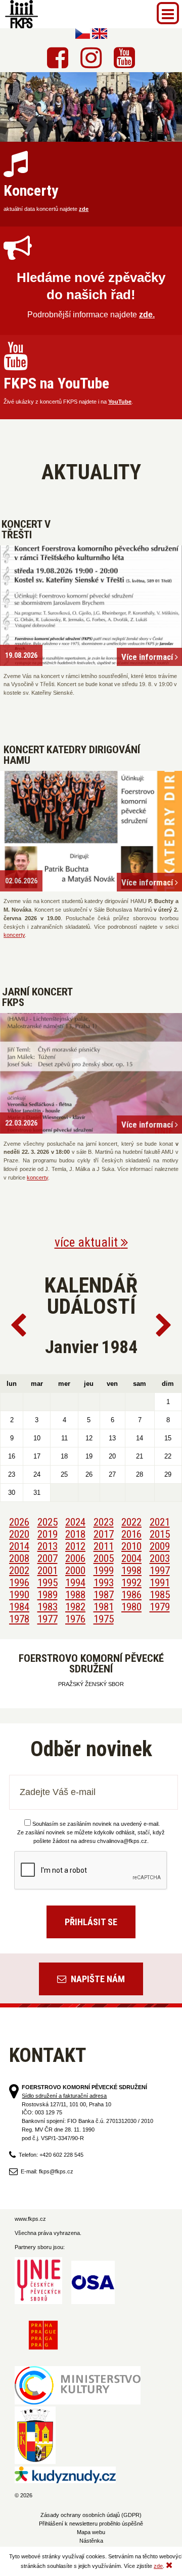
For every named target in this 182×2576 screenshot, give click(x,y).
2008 (19, 1558)
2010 (131, 1546)
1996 (19, 1583)
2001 (48, 1571)
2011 (104, 1546)
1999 (104, 1571)
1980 (131, 1607)
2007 (48, 1558)
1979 (160, 1607)
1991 (160, 1583)
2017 (104, 1534)
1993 (104, 1583)
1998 (131, 1571)
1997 (160, 1571)
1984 (19, 1607)
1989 (48, 1595)
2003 (160, 1558)
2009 (160, 1546)
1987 (104, 1595)
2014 (19, 1546)
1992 (131, 1583)
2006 (75, 1558)
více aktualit (88, 1242)
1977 (48, 1619)
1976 (75, 1619)
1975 (104, 1619)
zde (84, 209)
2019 (48, 1534)
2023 (104, 1522)
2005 (104, 1558)
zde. (147, 315)
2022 (131, 1522)
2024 (75, 1522)
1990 (19, 1595)
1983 (48, 1607)
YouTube (120, 402)
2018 (75, 1534)
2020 (19, 1534)
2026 (19, 1522)
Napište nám (97, 1979)
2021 (160, 1522)
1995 (48, 1583)
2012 (75, 1546)
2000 (75, 1571)
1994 (75, 1583)
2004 (131, 1558)
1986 (131, 1595)
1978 (19, 1619)
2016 (131, 1534)
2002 (19, 1571)
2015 (160, 1534)
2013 (48, 1546)
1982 (75, 1607)
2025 (48, 1522)
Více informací (148, 657)
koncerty (14, 935)
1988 (75, 1595)
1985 (160, 1595)
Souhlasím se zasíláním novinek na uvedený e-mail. (96, 1824)
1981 (104, 1607)
